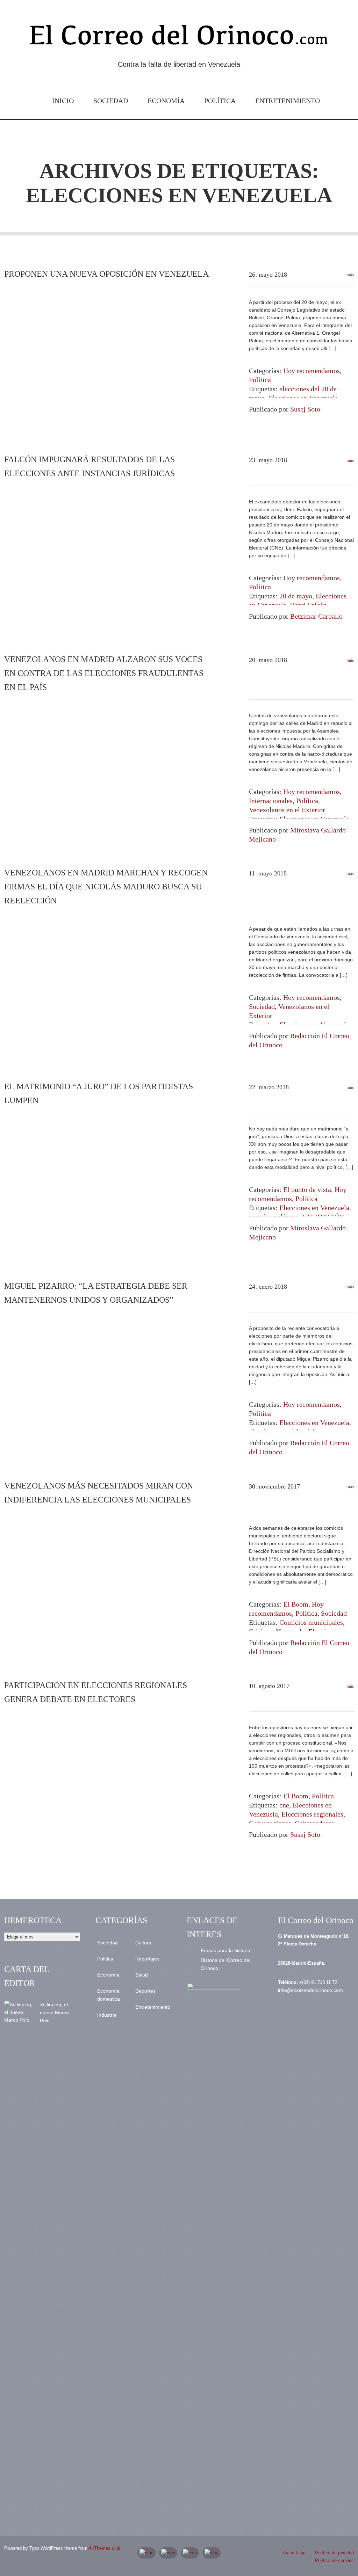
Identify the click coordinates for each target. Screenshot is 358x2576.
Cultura (143, 1943)
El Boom (296, 1604)
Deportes (145, 1991)
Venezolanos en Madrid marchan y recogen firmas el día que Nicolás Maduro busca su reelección (106, 887)
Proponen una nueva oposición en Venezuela (106, 274)
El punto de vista (307, 1189)
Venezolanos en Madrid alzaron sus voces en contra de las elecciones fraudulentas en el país (104, 673)
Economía (166, 101)
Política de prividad (334, 2553)
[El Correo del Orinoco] (179, 38)
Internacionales (271, 801)
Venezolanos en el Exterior (287, 810)
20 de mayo (296, 596)
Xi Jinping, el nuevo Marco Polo (54, 2013)
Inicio (63, 101)
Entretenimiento (288, 101)
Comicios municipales (311, 1622)
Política (220, 101)
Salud (142, 1975)
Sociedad (111, 101)
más (350, 275)
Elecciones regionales (312, 1814)
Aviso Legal (295, 2553)
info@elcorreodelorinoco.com (310, 1990)
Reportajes (147, 1959)
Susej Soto (305, 409)
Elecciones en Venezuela (314, 1208)
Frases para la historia (225, 1950)
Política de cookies (334, 2560)
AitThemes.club (104, 2548)
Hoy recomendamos (312, 371)
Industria (107, 2015)
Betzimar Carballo (316, 616)
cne (284, 1805)
